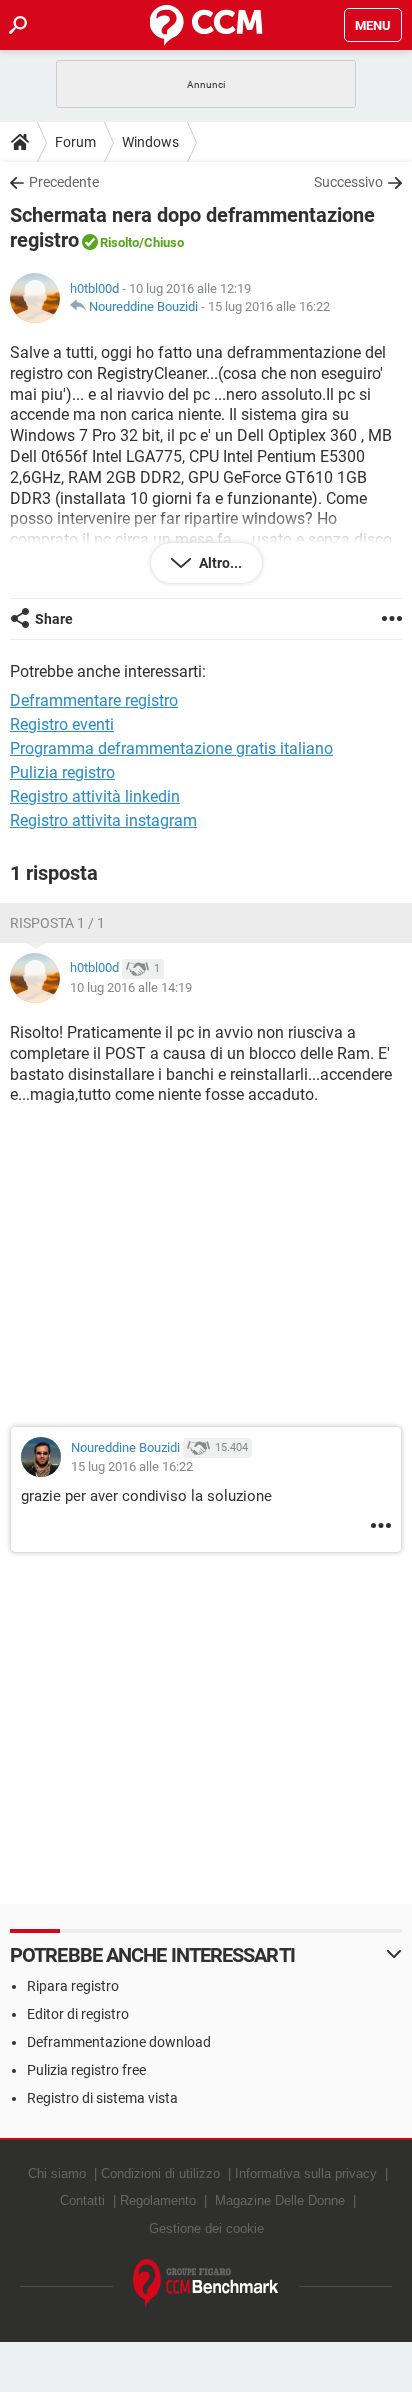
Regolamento (158, 2200)
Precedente (64, 182)
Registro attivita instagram (103, 820)
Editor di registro (78, 2014)
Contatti (82, 2200)
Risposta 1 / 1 (57, 923)
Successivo (348, 182)
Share (54, 619)
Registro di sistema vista (102, 2098)
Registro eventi (62, 724)
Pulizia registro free (86, 2070)
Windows (150, 142)
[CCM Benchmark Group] (206, 2283)
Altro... (219, 563)
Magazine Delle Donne (280, 2200)
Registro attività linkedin (95, 796)
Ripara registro (73, 1986)
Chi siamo (57, 2173)
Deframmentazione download (119, 2042)
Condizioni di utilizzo (160, 2173)
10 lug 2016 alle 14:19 (131, 987)
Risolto (119, 242)
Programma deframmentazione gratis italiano (171, 748)
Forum (75, 142)
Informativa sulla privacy (306, 2173)
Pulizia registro (62, 772)
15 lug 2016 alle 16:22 (269, 306)
